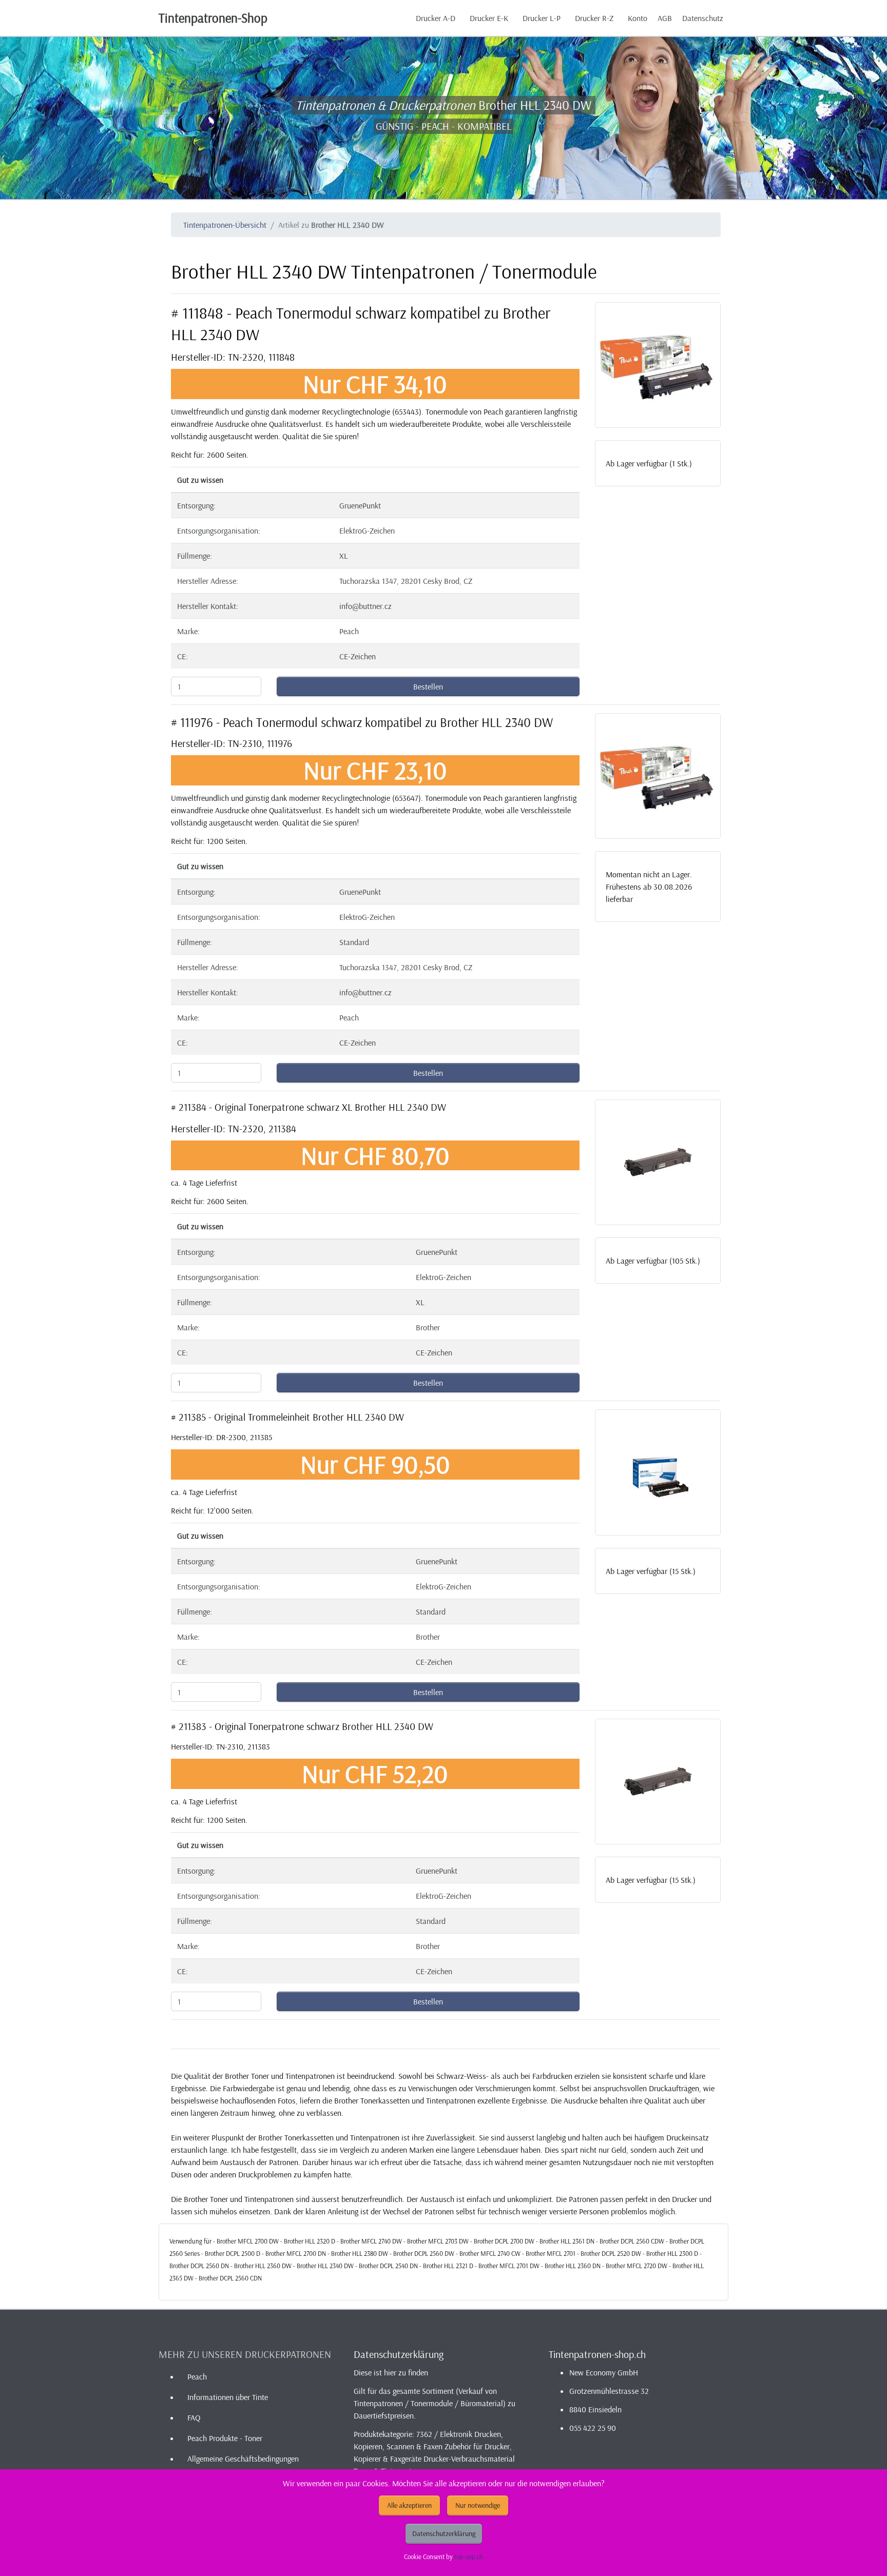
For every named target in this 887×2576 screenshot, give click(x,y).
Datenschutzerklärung (444, 2533)
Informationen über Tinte (228, 2397)
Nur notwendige (478, 2505)
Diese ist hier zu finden (391, 2372)
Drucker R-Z (594, 18)
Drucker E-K (489, 18)
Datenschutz (703, 18)
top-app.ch (469, 2557)
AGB (665, 18)
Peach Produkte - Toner (225, 2438)
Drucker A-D (436, 18)
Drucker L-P (542, 18)
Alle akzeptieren (409, 2505)
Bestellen (428, 686)
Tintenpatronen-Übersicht (225, 225)
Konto (638, 18)
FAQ (194, 2417)
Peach (197, 2376)
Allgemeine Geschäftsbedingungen (243, 2459)
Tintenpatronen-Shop (213, 18)
